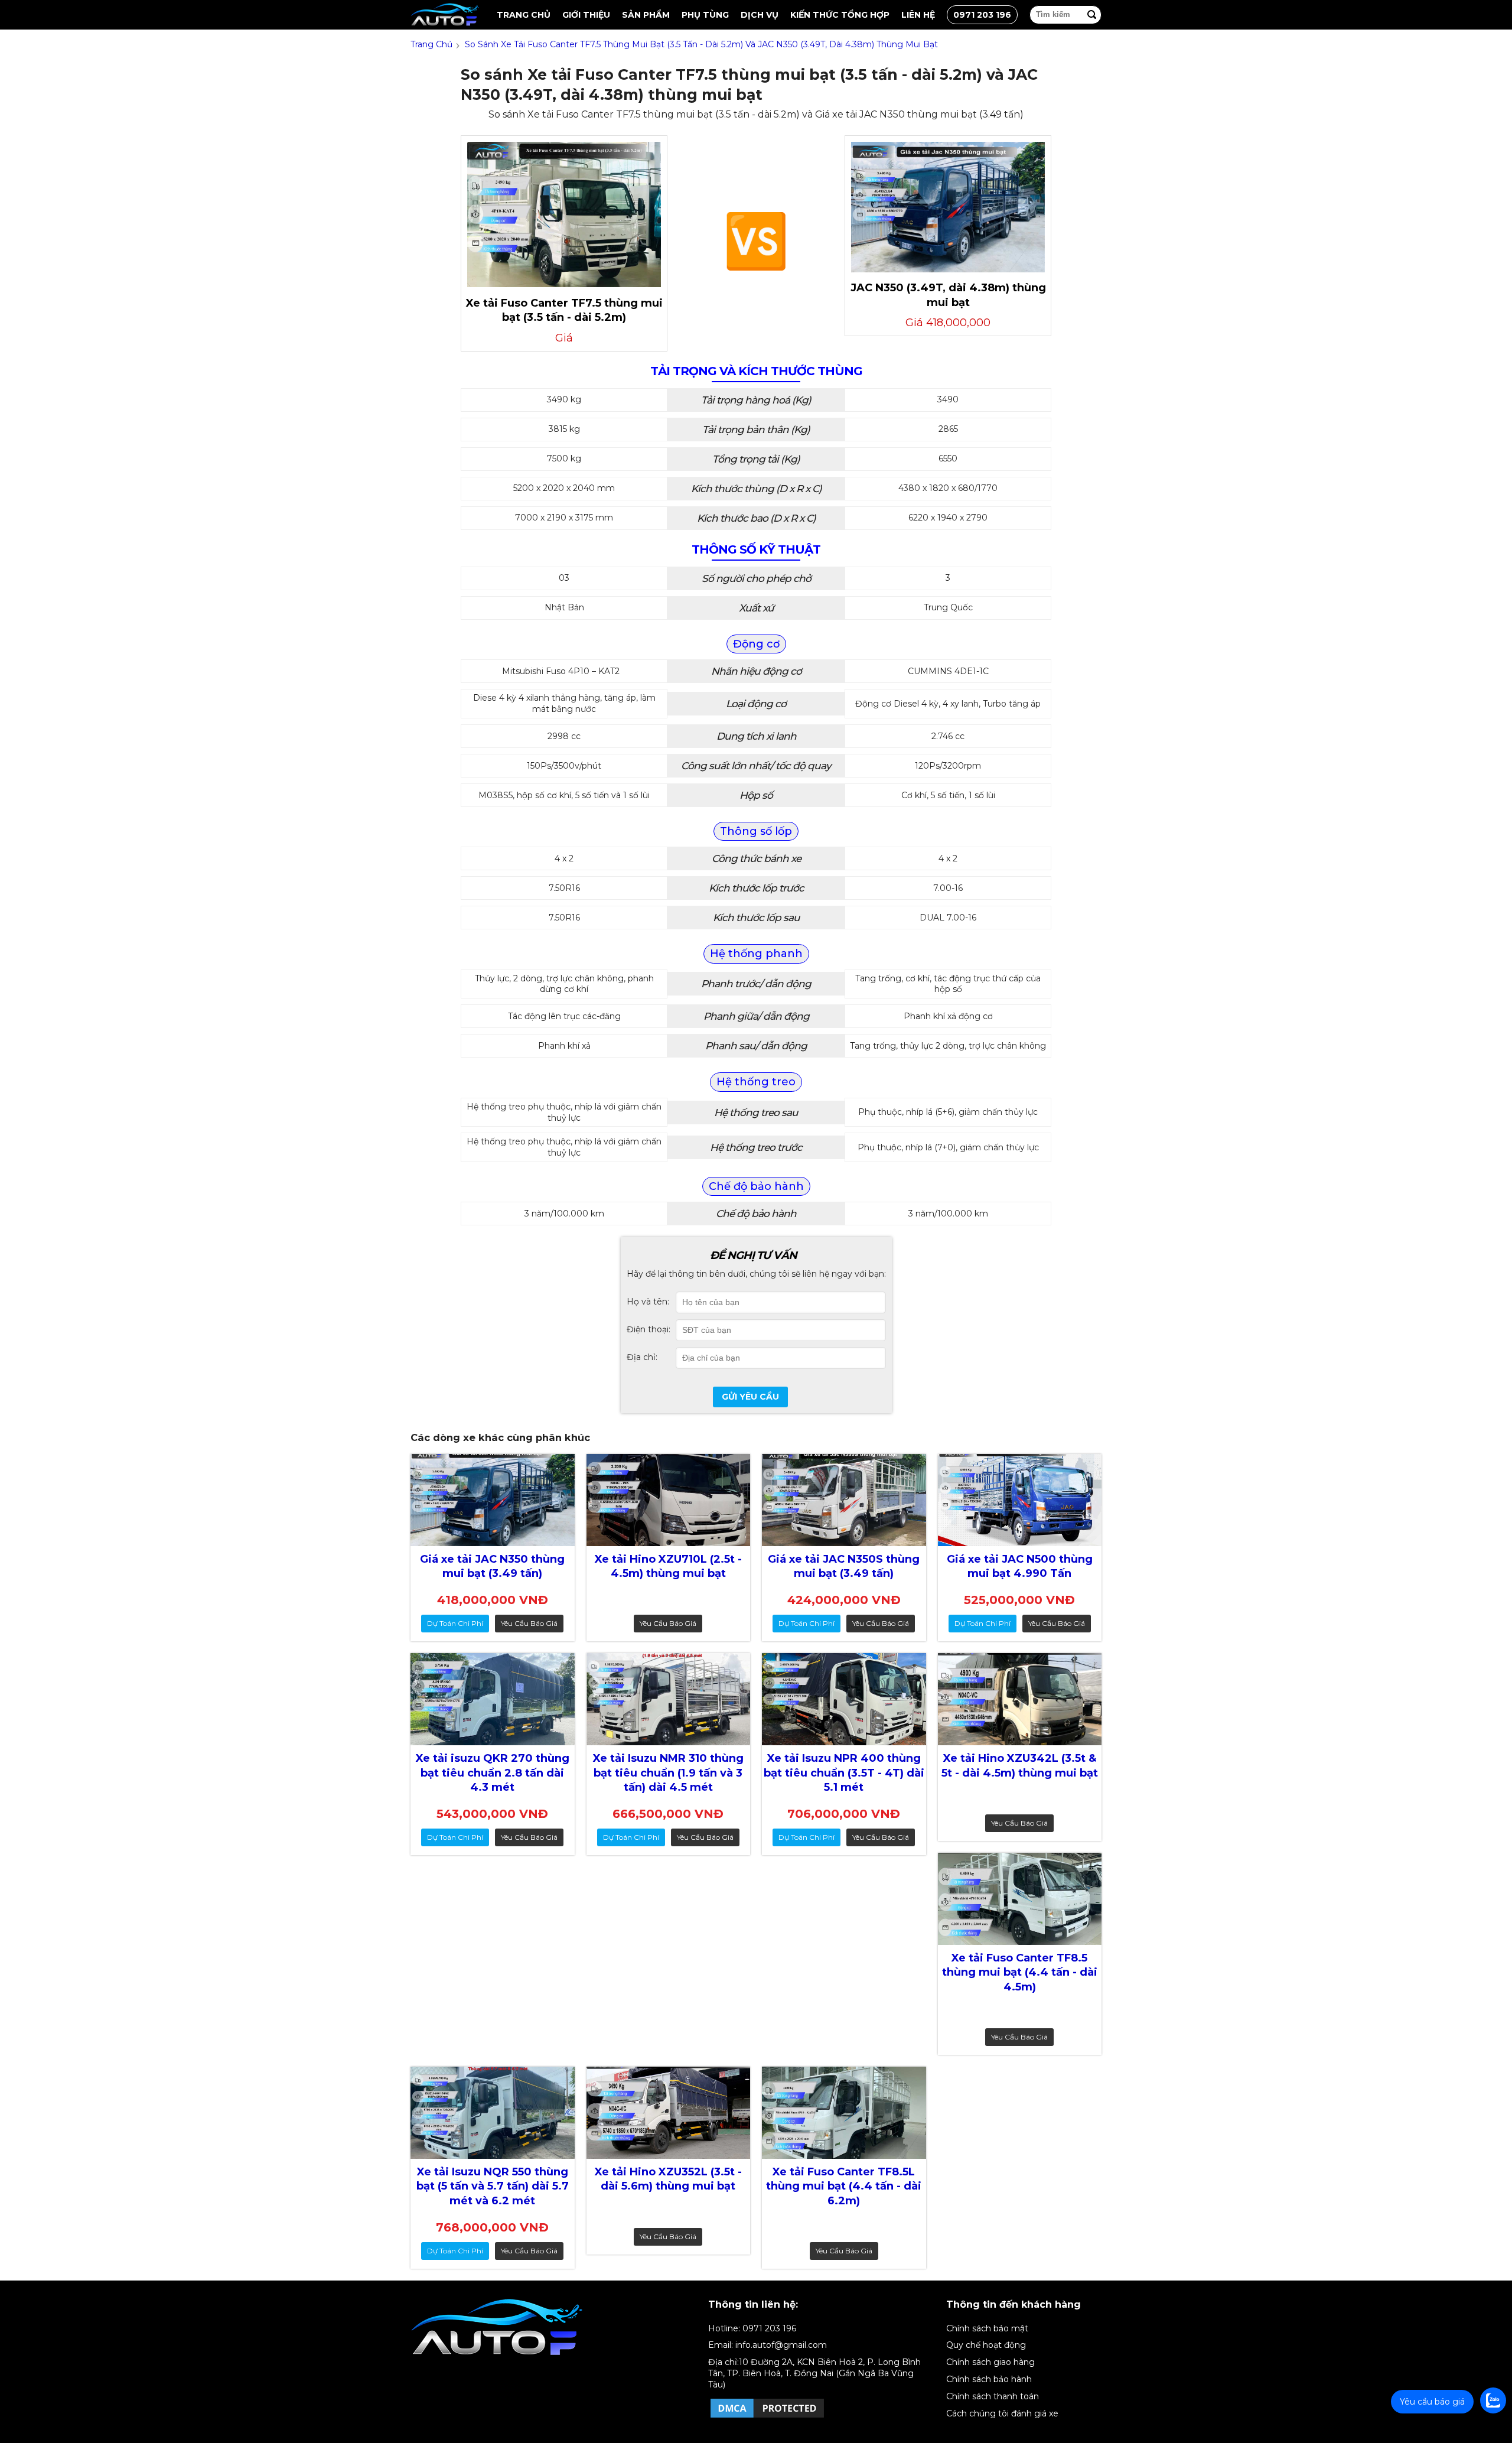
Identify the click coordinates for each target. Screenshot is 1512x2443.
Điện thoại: (649, 1329)
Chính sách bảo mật (987, 2328)
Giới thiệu (586, 15)
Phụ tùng (705, 15)
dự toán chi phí (455, 1623)
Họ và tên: (648, 1302)
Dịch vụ (760, 15)
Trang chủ (524, 15)
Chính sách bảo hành (989, 2379)
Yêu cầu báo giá (529, 1623)
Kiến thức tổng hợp (840, 15)
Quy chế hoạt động (986, 2345)
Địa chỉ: (642, 1357)
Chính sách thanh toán (993, 2396)
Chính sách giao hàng (990, 2362)
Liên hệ (918, 15)
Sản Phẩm (646, 15)
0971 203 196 (982, 15)
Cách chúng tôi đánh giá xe (1002, 2413)
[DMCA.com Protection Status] (767, 2417)
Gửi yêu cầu (750, 1397)
